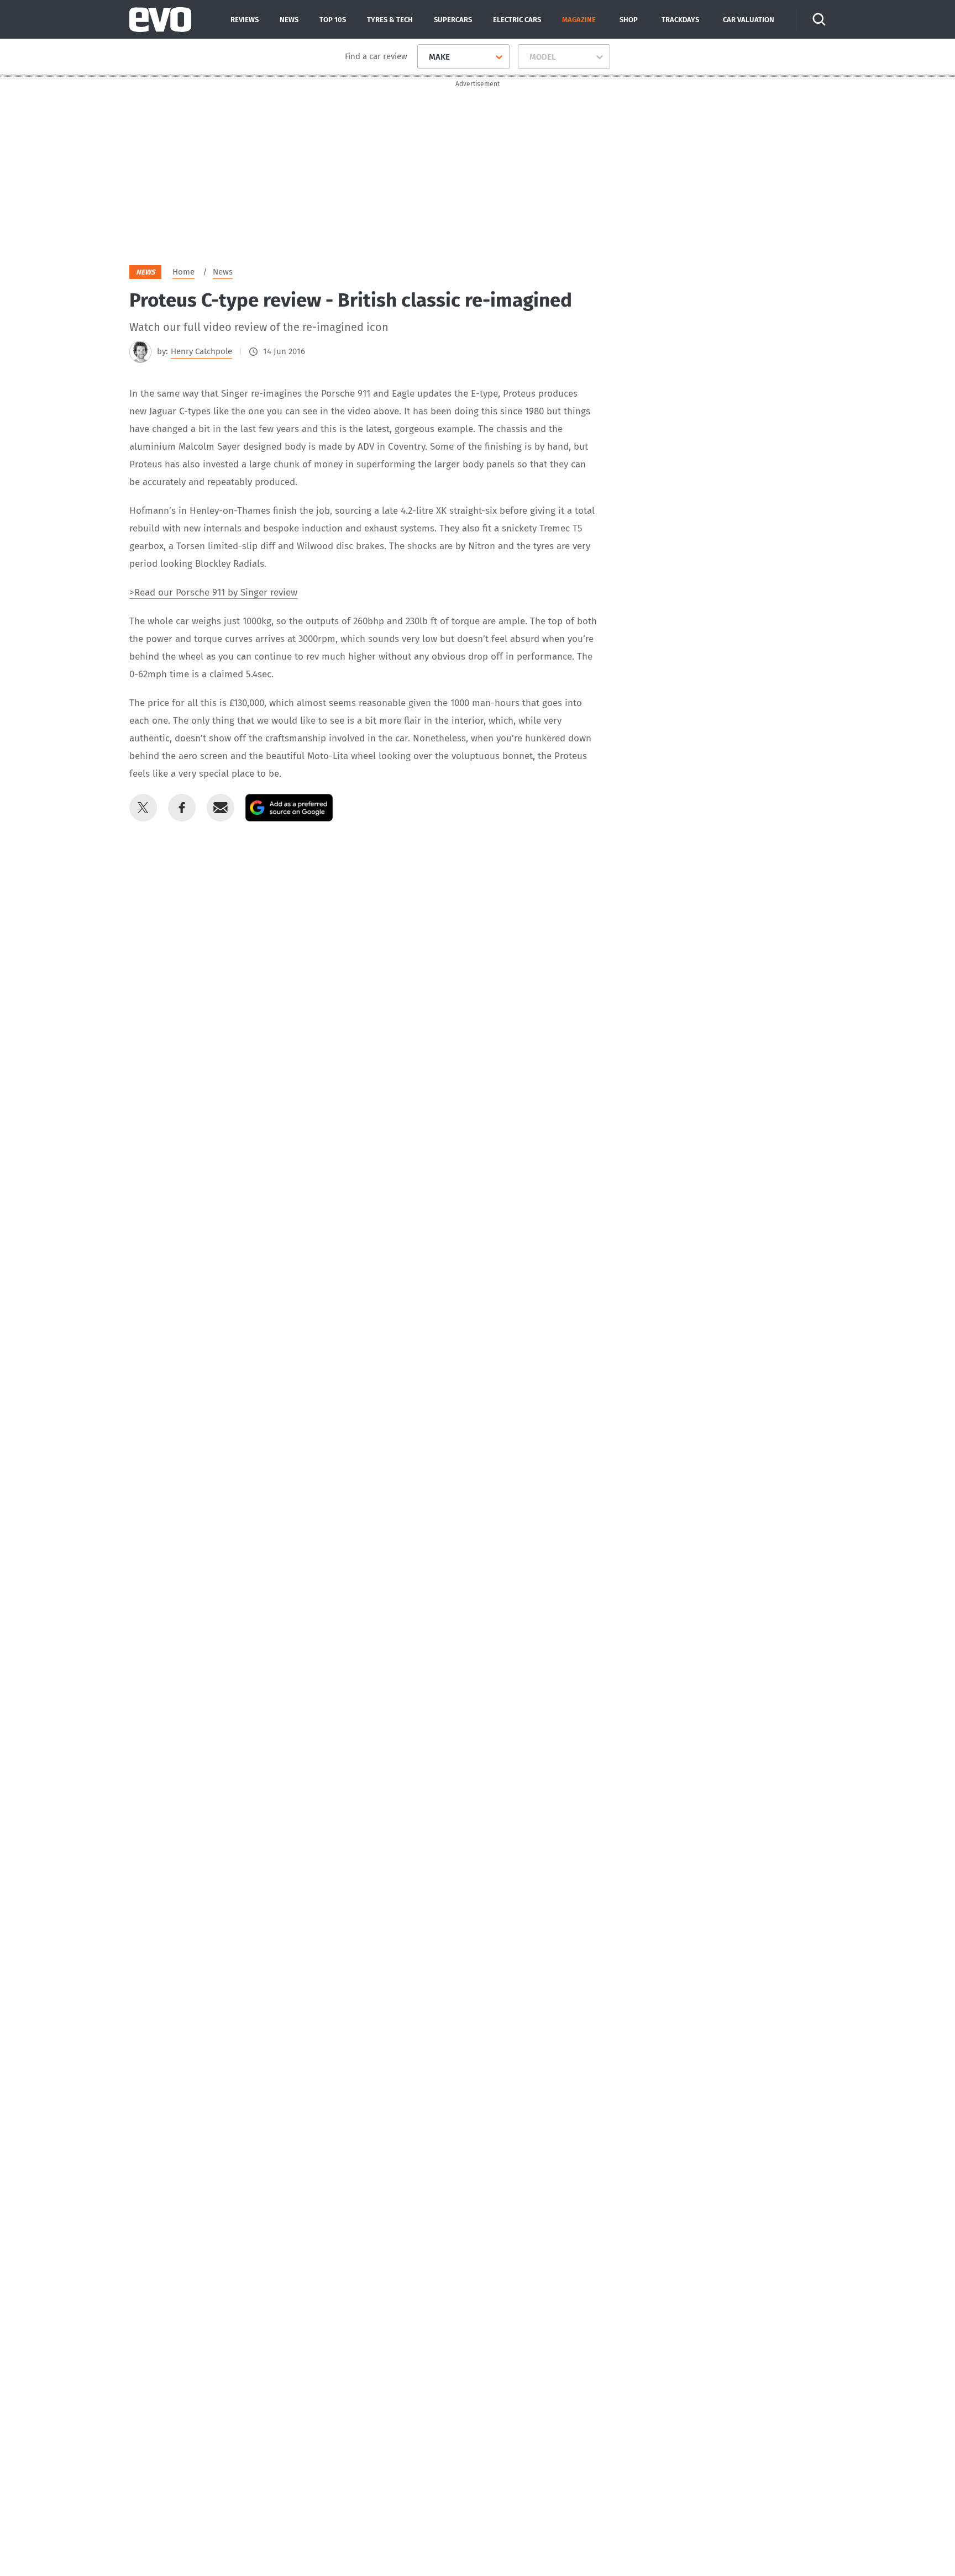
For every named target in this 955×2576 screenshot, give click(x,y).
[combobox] (425, 57)
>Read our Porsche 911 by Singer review (213, 592)
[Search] (819, 19)
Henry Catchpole (201, 351)
